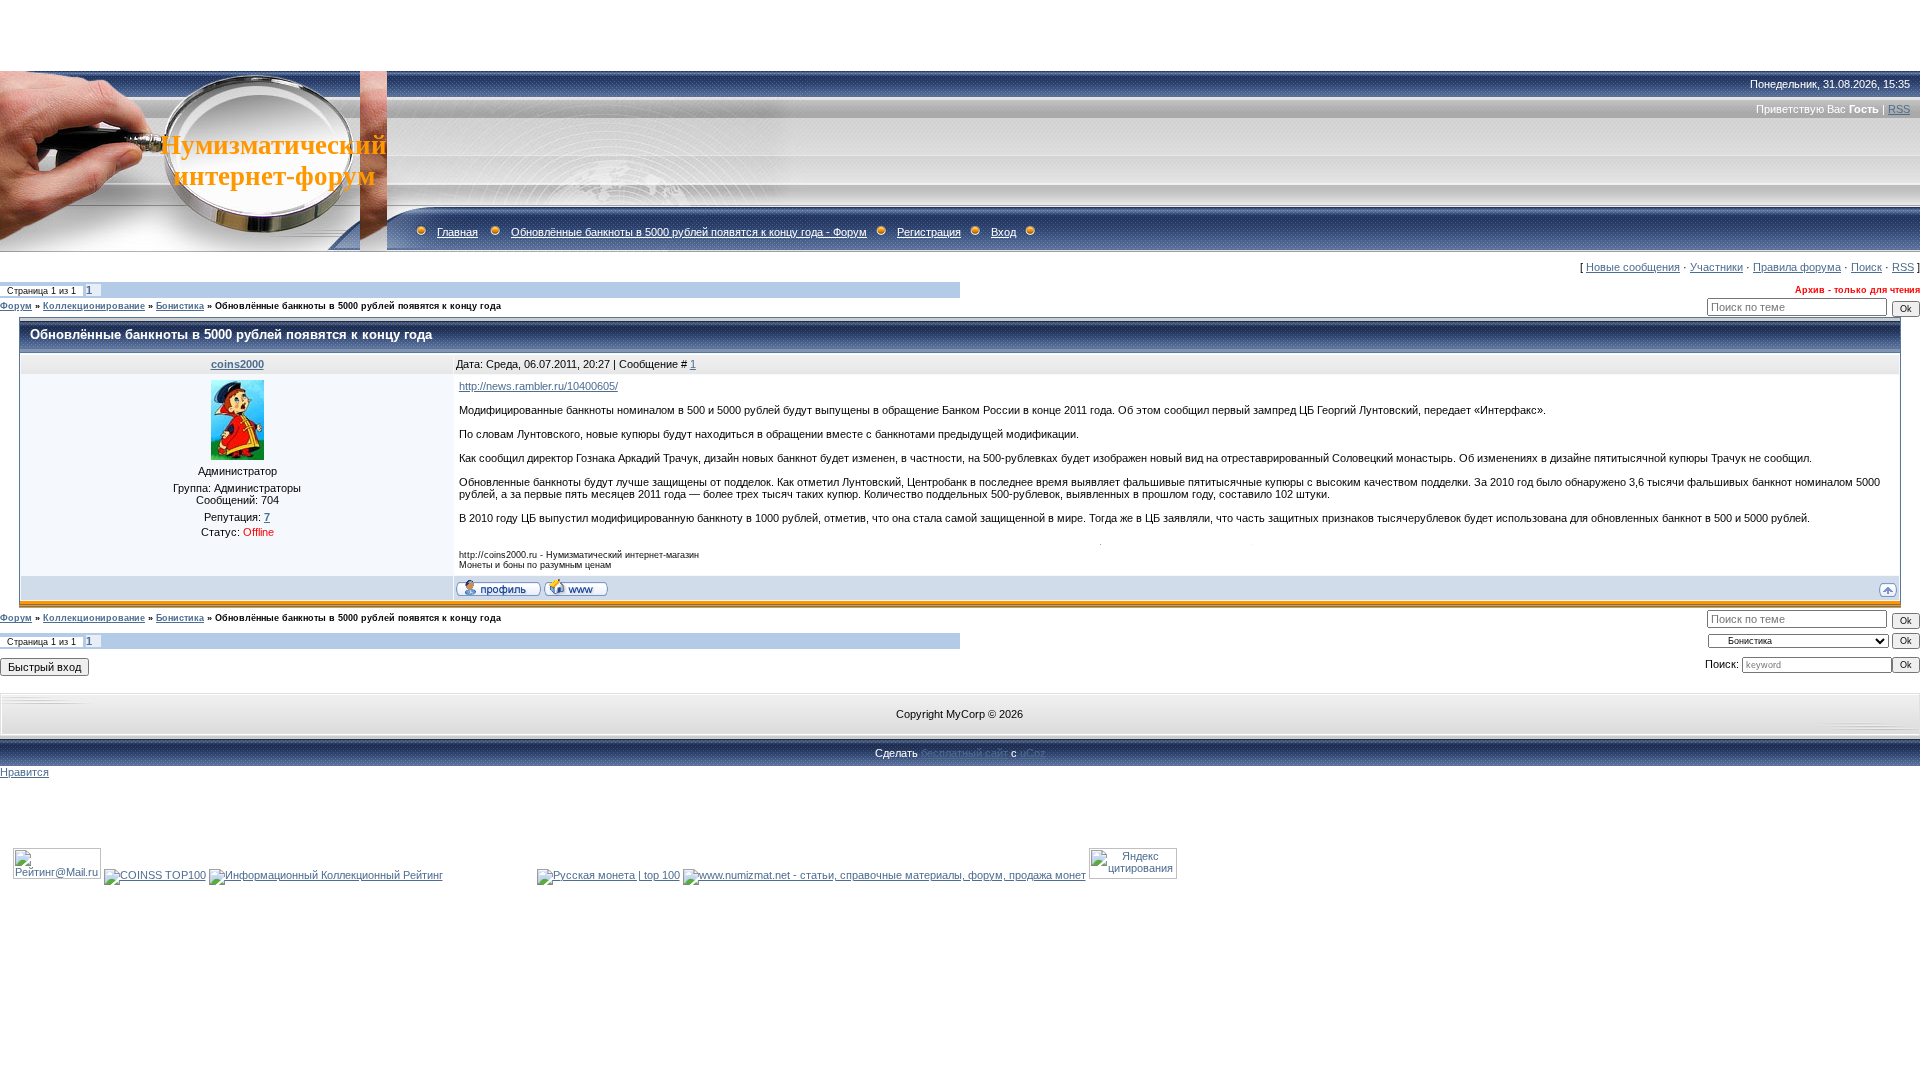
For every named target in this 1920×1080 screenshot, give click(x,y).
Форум (16, 306)
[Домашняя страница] (576, 587)
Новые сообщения (1633, 267)
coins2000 (237, 364)
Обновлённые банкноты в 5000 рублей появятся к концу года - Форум (689, 232)
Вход (1003, 232)
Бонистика (180, 306)
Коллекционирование (94, 306)
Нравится (24, 772)
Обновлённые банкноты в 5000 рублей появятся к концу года (358, 306)
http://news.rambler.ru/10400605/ (538, 386)
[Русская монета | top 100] (608, 875)
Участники (1716, 267)
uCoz (1033, 753)
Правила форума (1797, 267)
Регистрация (929, 232)
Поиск (1866, 267)
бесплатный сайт (964, 753)
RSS (1899, 109)
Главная (457, 232)
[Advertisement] (960, 30)
